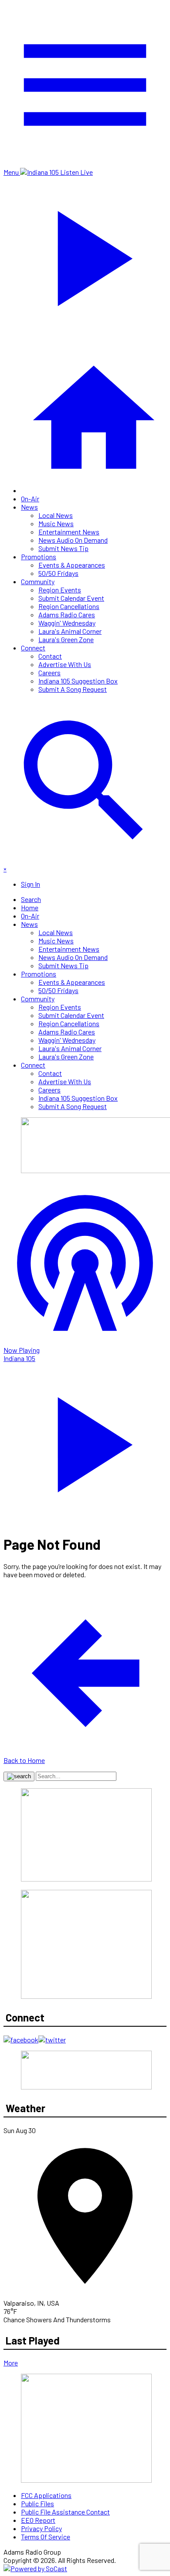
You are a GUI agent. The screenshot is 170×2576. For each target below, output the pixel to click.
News (29, 507)
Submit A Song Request (73, 689)
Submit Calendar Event (71, 598)
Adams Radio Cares (67, 614)
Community (38, 581)
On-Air (30, 499)
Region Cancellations (69, 606)
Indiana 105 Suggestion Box (78, 681)
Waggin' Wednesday (67, 623)
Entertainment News (69, 532)
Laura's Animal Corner (70, 631)
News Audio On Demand (73, 540)
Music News (56, 523)
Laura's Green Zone (66, 639)
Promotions (39, 556)
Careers (49, 672)
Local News (56, 515)
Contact (50, 656)
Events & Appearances (72, 565)
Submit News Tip (63, 548)
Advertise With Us (65, 664)
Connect (33, 648)
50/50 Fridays (58, 573)
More (11, 2363)
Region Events (60, 590)
